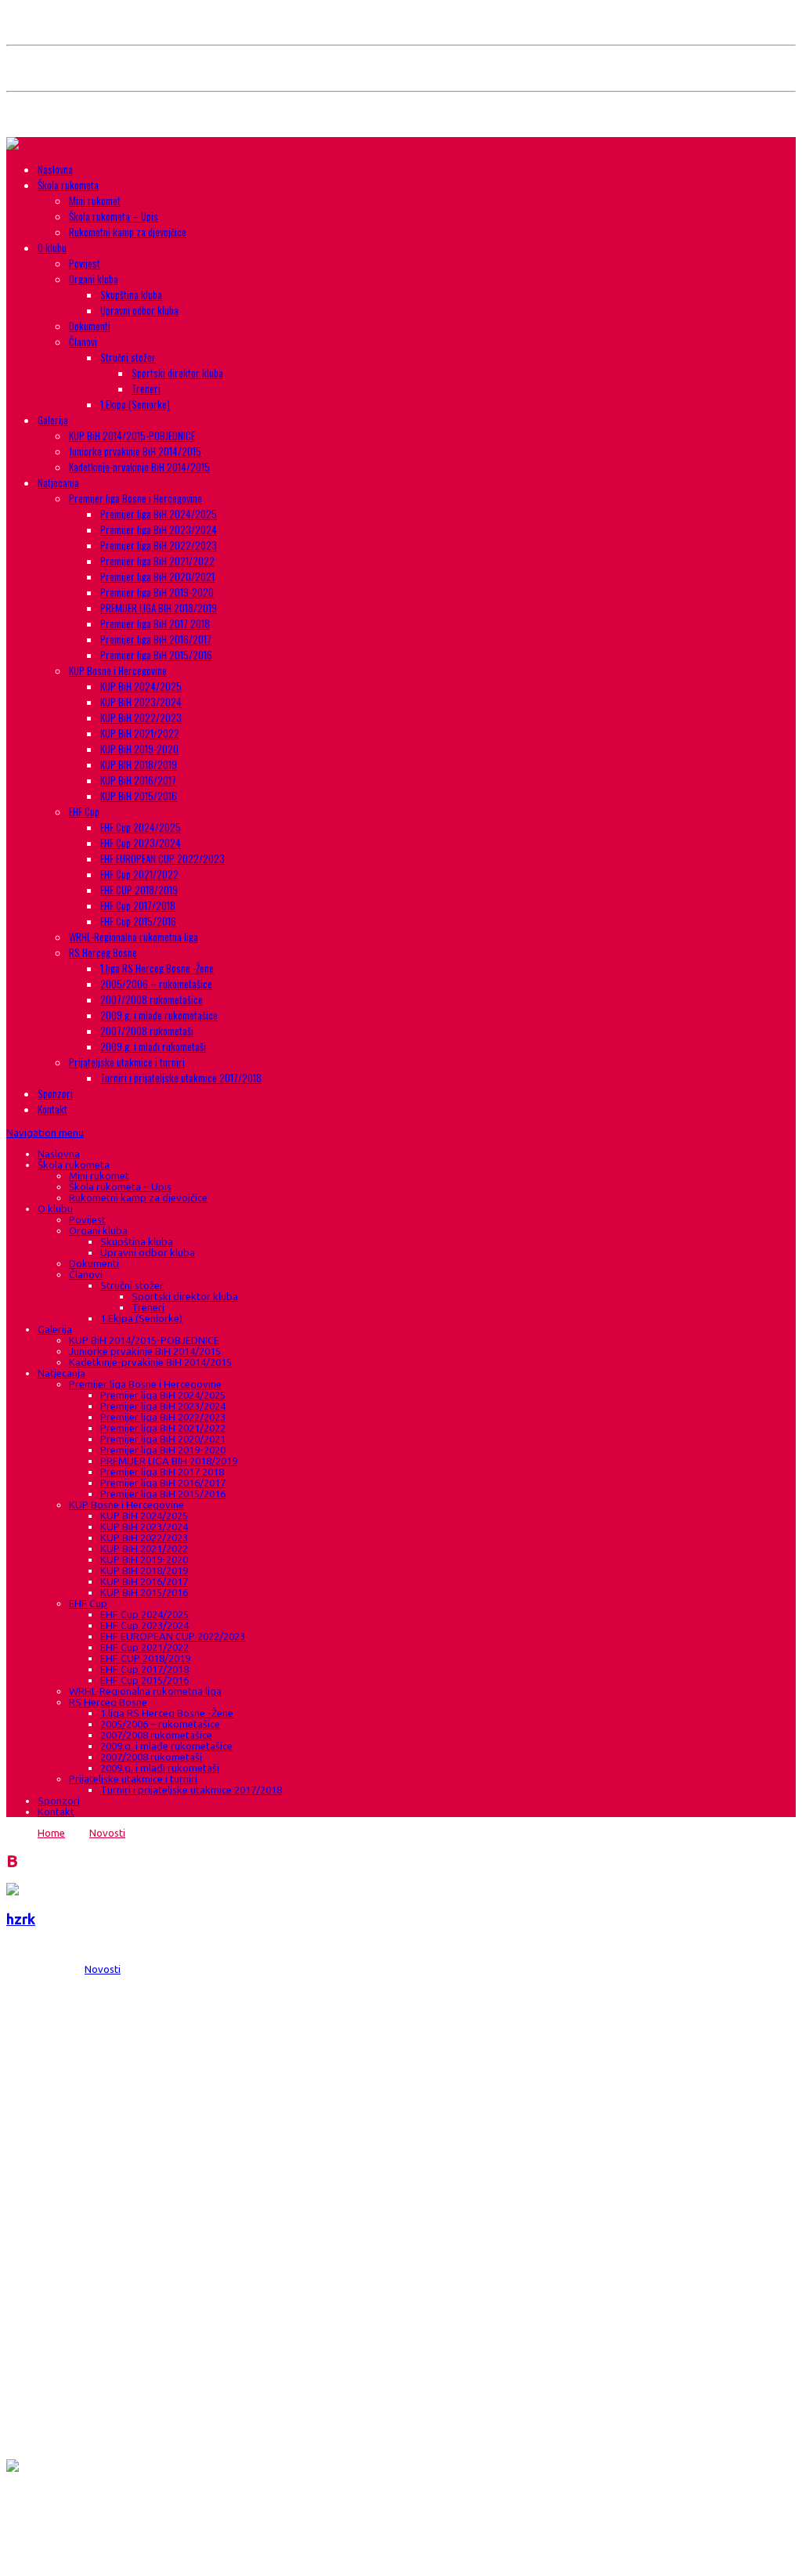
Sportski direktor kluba (177, 373)
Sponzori (55, 1093)
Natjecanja (58, 482)
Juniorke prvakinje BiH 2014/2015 (135, 451)
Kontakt (52, 1109)
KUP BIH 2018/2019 (139, 764)
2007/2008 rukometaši (147, 1031)
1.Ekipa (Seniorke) (135, 404)
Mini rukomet (95, 201)
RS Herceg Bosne (103, 952)
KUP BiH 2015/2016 (139, 796)
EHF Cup (84, 811)
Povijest (85, 263)
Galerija (53, 420)
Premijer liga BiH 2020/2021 (157, 576)
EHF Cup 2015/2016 (138, 921)
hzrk (21, 1919)
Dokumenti (90, 326)
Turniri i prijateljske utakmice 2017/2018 (181, 1078)
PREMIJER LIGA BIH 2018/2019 (159, 608)
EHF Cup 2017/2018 (138, 905)
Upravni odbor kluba (139, 310)
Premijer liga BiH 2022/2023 (159, 545)
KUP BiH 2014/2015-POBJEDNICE (132, 435)
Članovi (83, 341)
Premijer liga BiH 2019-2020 (157, 592)
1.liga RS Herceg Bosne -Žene (157, 968)
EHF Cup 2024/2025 (141, 827)
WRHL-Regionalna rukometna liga (134, 937)
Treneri (146, 388)
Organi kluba (94, 279)
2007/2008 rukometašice (152, 999)
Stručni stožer (128, 357)
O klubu (52, 247)
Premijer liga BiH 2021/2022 (157, 561)
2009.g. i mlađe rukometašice (159, 1015)
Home (51, 1833)
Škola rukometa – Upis (114, 216)
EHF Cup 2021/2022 (139, 874)
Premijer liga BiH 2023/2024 (159, 529)
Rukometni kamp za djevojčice (128, 232)
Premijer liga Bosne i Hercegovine (135, 498)
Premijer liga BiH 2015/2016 (156, 655)
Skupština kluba (131, 294)
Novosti (107, 1833)
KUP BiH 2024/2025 (141, 686)
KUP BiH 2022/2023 (141, 717)
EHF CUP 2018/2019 (139, 890)
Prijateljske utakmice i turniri (127, 1062)
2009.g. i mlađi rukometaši (153, 1046)
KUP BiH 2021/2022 (140, 733)
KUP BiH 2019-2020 (139, 749)
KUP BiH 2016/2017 (138, 780)
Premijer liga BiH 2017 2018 (155, 623)
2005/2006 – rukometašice (156, 984)
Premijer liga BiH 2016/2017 (156, 639)
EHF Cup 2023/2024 (141, 843)
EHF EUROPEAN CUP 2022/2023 (163, 858)
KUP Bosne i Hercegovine (118, 670)
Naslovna (55, 169)
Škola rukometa (68, 185)
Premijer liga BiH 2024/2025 (159, 514)
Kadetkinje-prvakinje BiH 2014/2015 (139, 467)
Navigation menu (45, 1133)
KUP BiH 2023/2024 (141, 702)
